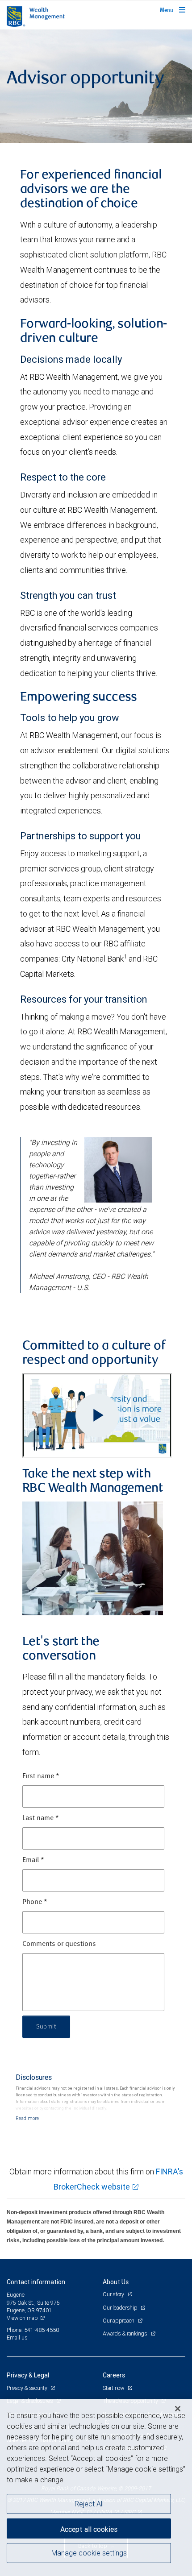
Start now (114, 2388)
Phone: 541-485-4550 (33, 2330)
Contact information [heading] (36, 2282)
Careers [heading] (114, 2375)
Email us (17, 2337)
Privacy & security (27, 2388)
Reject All (89, 2504)
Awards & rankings (126, 2333)
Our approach (119, 2321)
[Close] (178, 2409)
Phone (35, 1902)
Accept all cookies (89, 2529)
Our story (114, 2294)
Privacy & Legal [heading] (28, 2375)
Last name (41, 1818)
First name (41, 1776)
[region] (96, 2487)
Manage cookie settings (89, 2553)
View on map (22, 2318)
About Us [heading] (116, 2282)
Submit (46, 2027)
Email (33, 1860)
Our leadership (121, 2308)
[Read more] (27, 2118)
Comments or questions (59, 1944)
